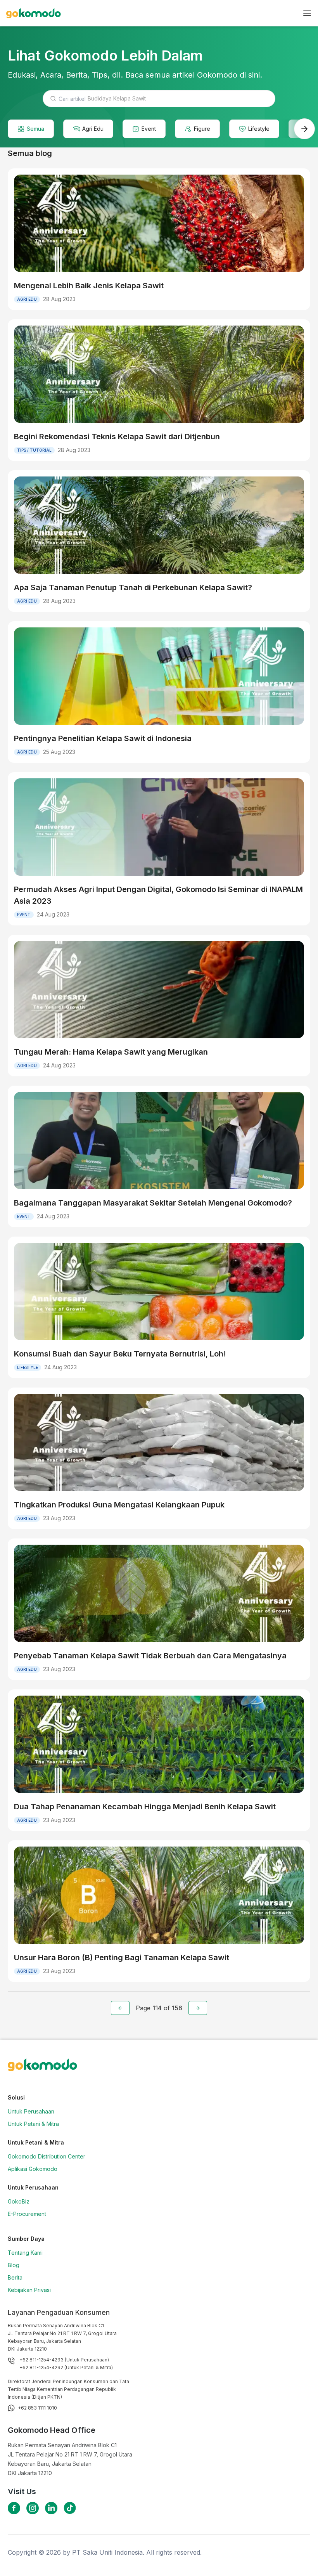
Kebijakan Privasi (29, 2290)
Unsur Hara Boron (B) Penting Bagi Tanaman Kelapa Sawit (122, 1958)
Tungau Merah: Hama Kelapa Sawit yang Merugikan (111, 1052)
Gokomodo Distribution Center (47, 2156)
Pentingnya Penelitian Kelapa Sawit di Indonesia (103, 738)
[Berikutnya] (198, 2008)
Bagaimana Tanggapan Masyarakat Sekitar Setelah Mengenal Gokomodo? (153, 1203)
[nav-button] (307, 13)
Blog (14, 2265)
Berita (15, 2277)
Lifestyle (259, 129)
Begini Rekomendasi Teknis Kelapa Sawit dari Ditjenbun (117, 437)
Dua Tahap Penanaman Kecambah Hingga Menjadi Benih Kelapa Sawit (145, 1807)
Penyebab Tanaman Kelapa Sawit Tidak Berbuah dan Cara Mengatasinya (150, 1656)
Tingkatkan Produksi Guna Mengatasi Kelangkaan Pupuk (119, 1505)
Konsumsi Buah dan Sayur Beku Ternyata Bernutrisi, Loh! (120, 1354)
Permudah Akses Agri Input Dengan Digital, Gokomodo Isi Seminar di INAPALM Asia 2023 (158, 895)
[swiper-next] (304, 129)
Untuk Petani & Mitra (33, 2124)
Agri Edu (93, 129)
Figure (202, 129)
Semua (35, 129)
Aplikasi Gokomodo (33, 2169)
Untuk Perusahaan (31, 2111)
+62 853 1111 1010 (37, 2408)
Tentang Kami (25, 2253)
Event (149, 129)
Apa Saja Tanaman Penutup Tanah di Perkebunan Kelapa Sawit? (133, 587)
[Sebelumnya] (120, 2008)
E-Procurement (27, 2214)
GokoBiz (19, 2201)
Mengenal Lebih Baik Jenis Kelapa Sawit (89, 286)
